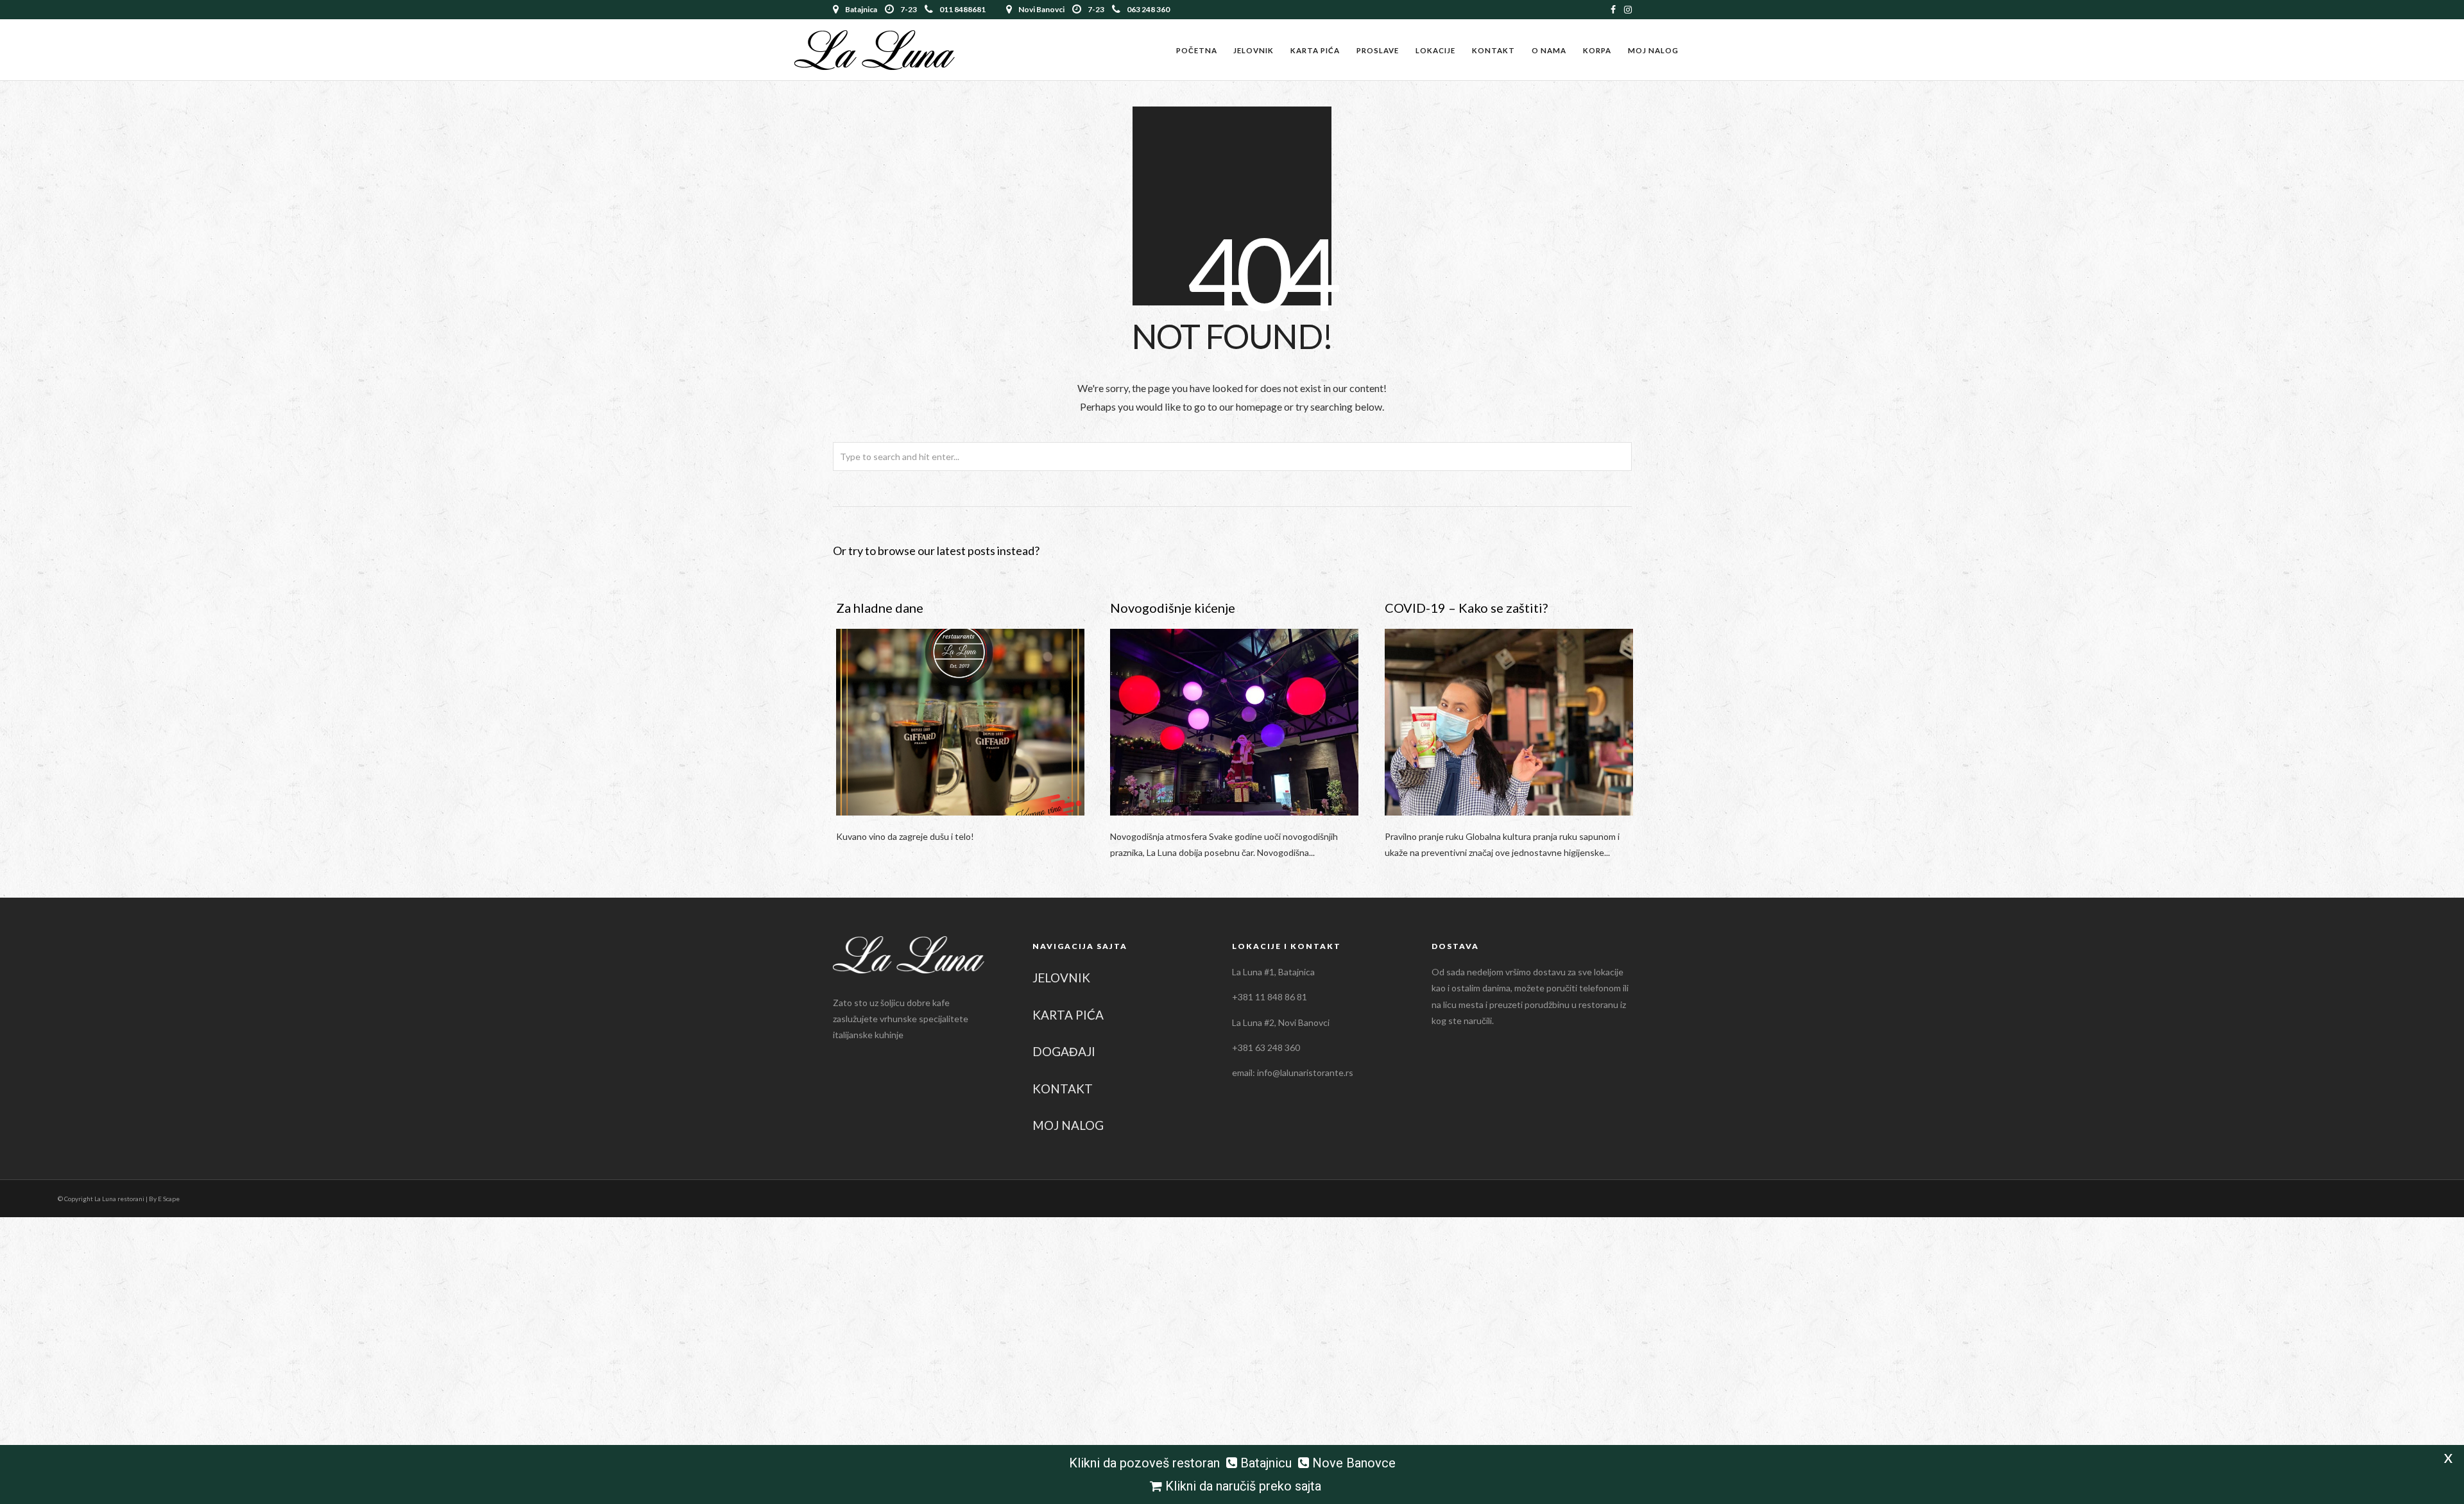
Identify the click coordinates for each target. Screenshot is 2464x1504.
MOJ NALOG (1653, 50)
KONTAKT (1493, 50)
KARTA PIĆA (1315, 50)
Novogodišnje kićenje (1173, 608)
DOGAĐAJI (1064, 1051)
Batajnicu (1266, 1463)
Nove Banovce (1354, 1463)
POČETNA (1197, 50)
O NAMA (1549, 50)
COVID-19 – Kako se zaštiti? (1466, 608)
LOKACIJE (1435, 50)
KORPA (1597, 50)
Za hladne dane (880, 608)
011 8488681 (963, 9)
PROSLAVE (1378, 50)
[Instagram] (1628, 10)
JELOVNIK (1253, 50)
